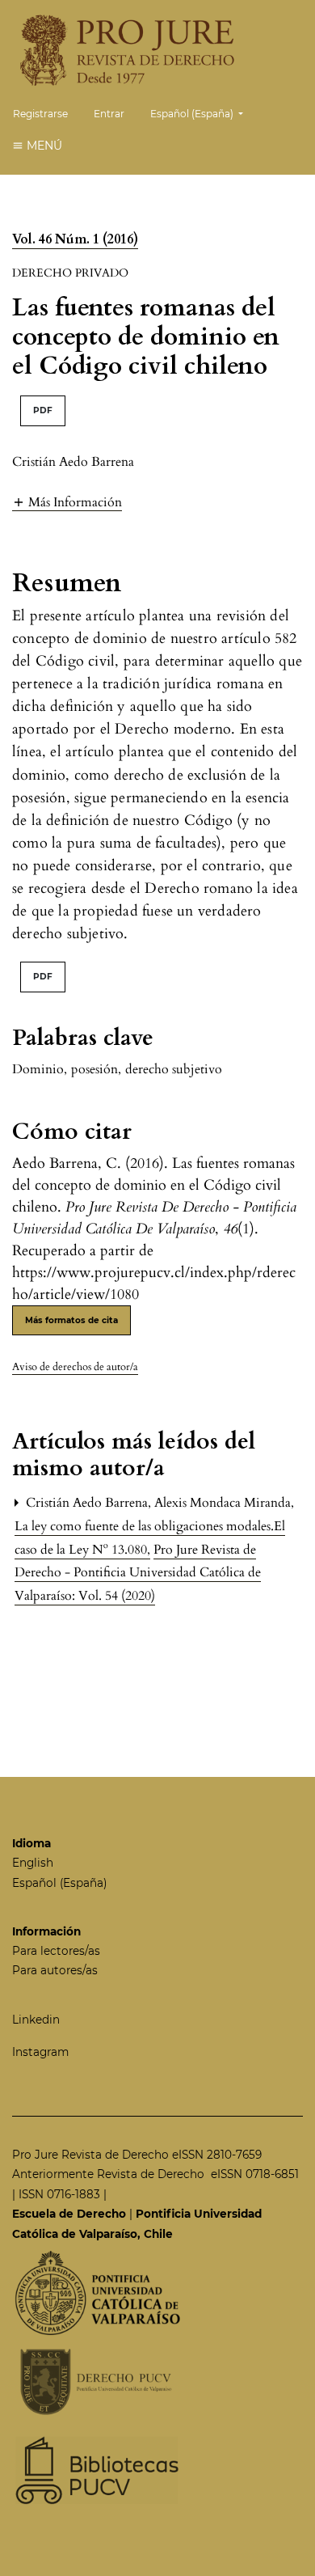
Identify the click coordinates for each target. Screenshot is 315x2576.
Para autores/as (55, 1970)
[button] (67, 502)
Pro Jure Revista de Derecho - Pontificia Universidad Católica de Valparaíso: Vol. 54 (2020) (138, 1573)
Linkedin (36, 2020)
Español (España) (59, 1883)
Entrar (109, 114)
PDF (43, 410)
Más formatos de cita (71, 1320)
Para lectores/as (56, 1951)
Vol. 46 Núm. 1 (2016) (75, 239)
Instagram (40, 2052)
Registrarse (40, 114)
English (33, 1863)
